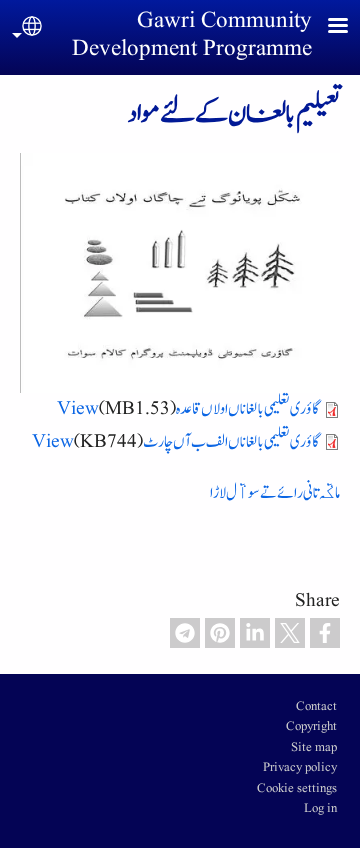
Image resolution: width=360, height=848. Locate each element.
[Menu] (326, 27)
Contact (316, 707)
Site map (314, 748)
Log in (320, 809)
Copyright (311, 727)
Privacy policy (300, 768)
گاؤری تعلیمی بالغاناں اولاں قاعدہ (248, 408)
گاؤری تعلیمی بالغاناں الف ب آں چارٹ (231, 441)
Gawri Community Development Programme (192, 35)
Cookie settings (297, 789)
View (78, 408)
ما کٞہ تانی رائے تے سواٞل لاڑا (275, 492)
